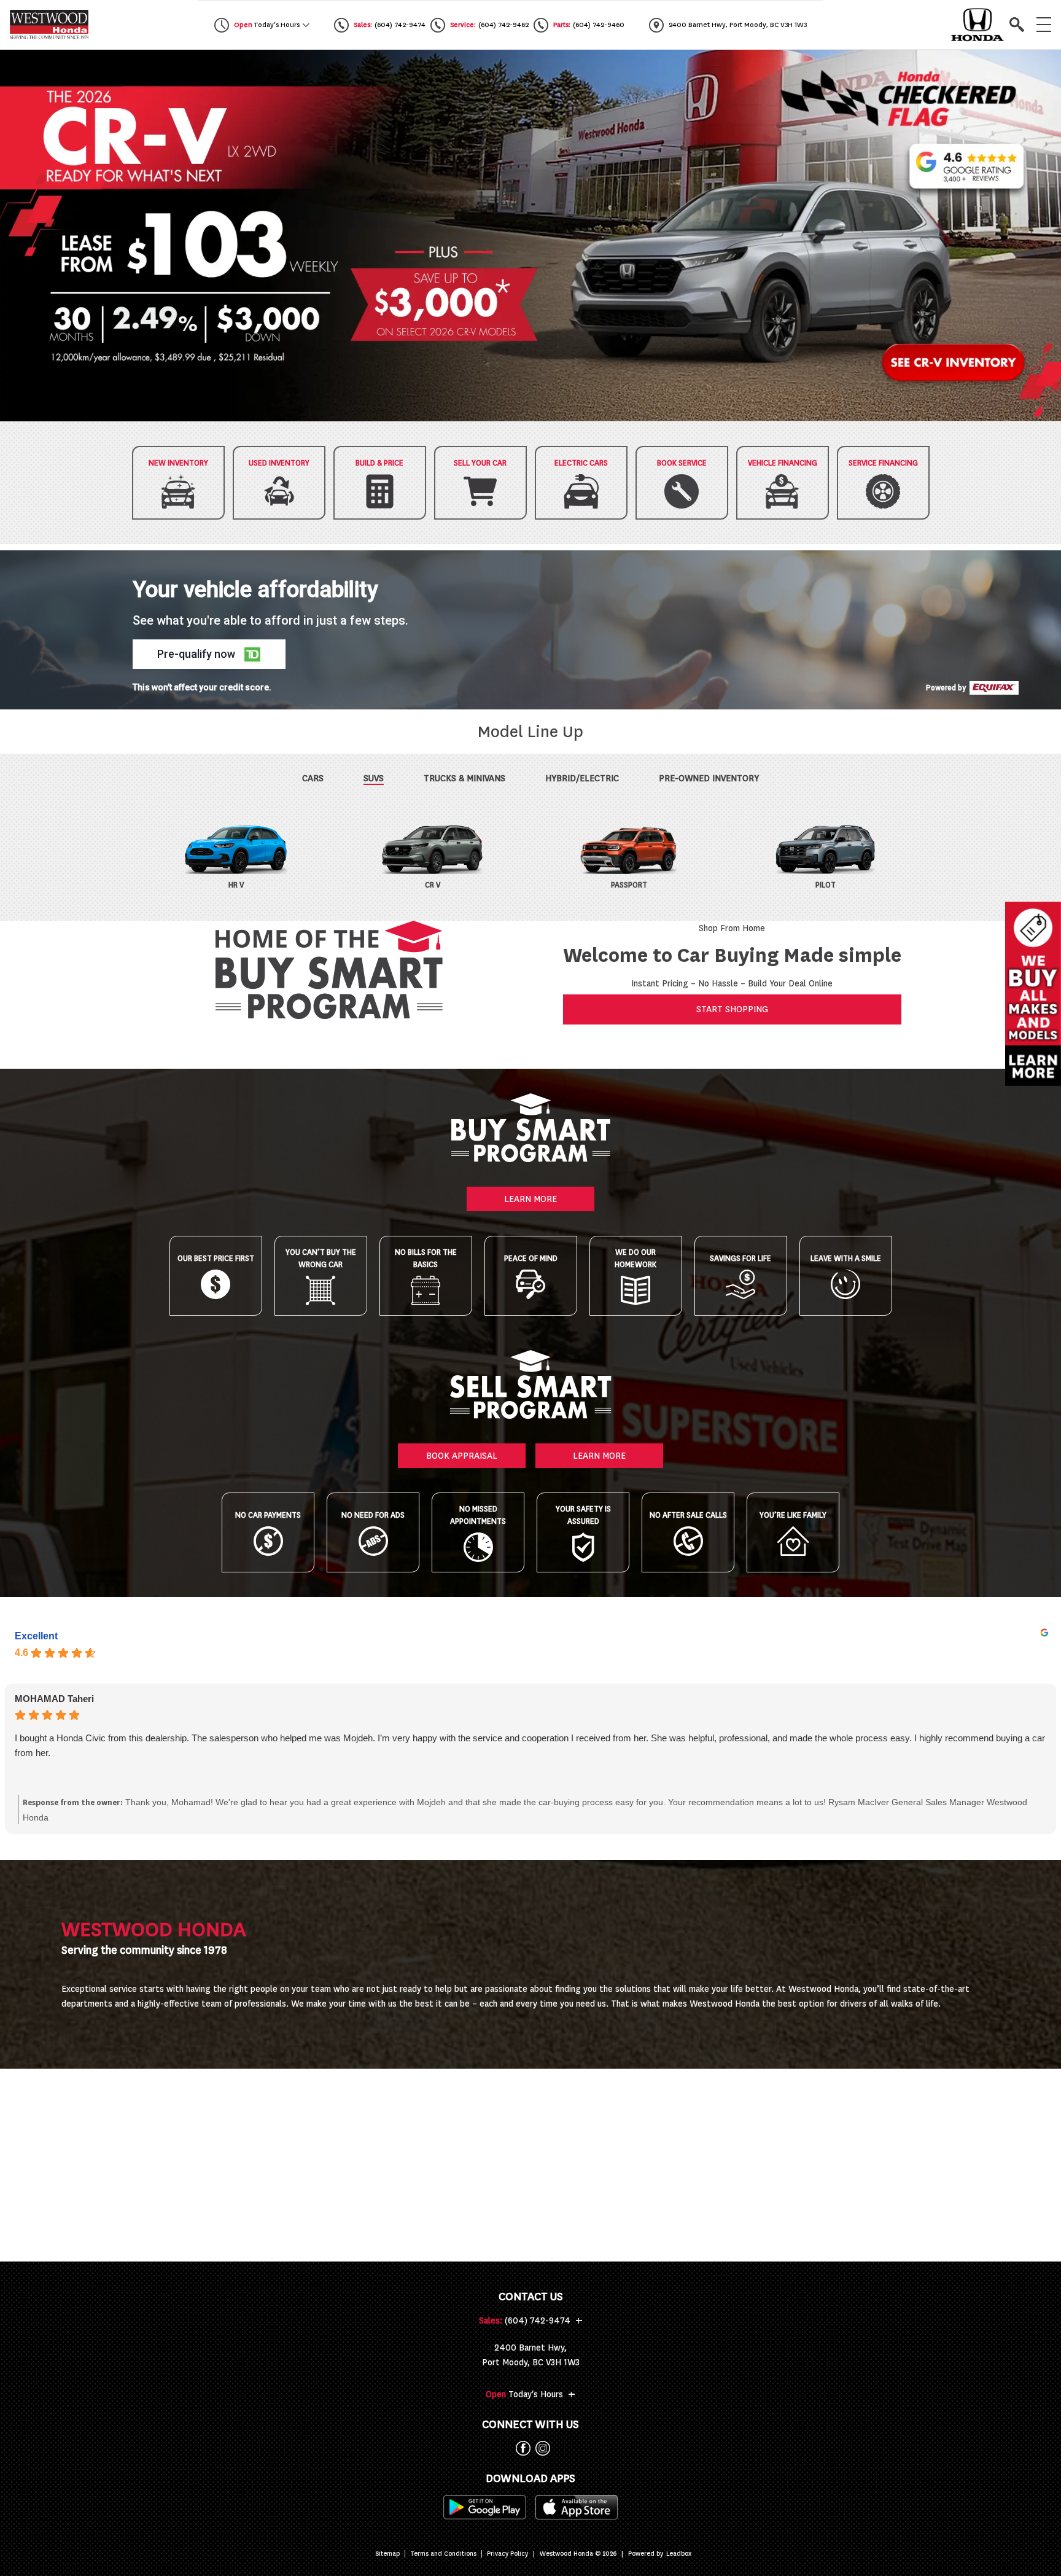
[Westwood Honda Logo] (49, 25)
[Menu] (1044, 25)
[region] (530, 236)
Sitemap (387, 2554)
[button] (530, 236)
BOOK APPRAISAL (462, 1456)
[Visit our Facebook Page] (521, 2448)
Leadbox (679, 2554)
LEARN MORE (530, 1199)
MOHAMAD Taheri (54, 1699)
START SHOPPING (732, 1009)
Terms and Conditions (443, 2554)
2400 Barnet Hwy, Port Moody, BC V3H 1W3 (531, 2355)
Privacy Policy (507, 2554)
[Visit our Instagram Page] (540, 2448)
